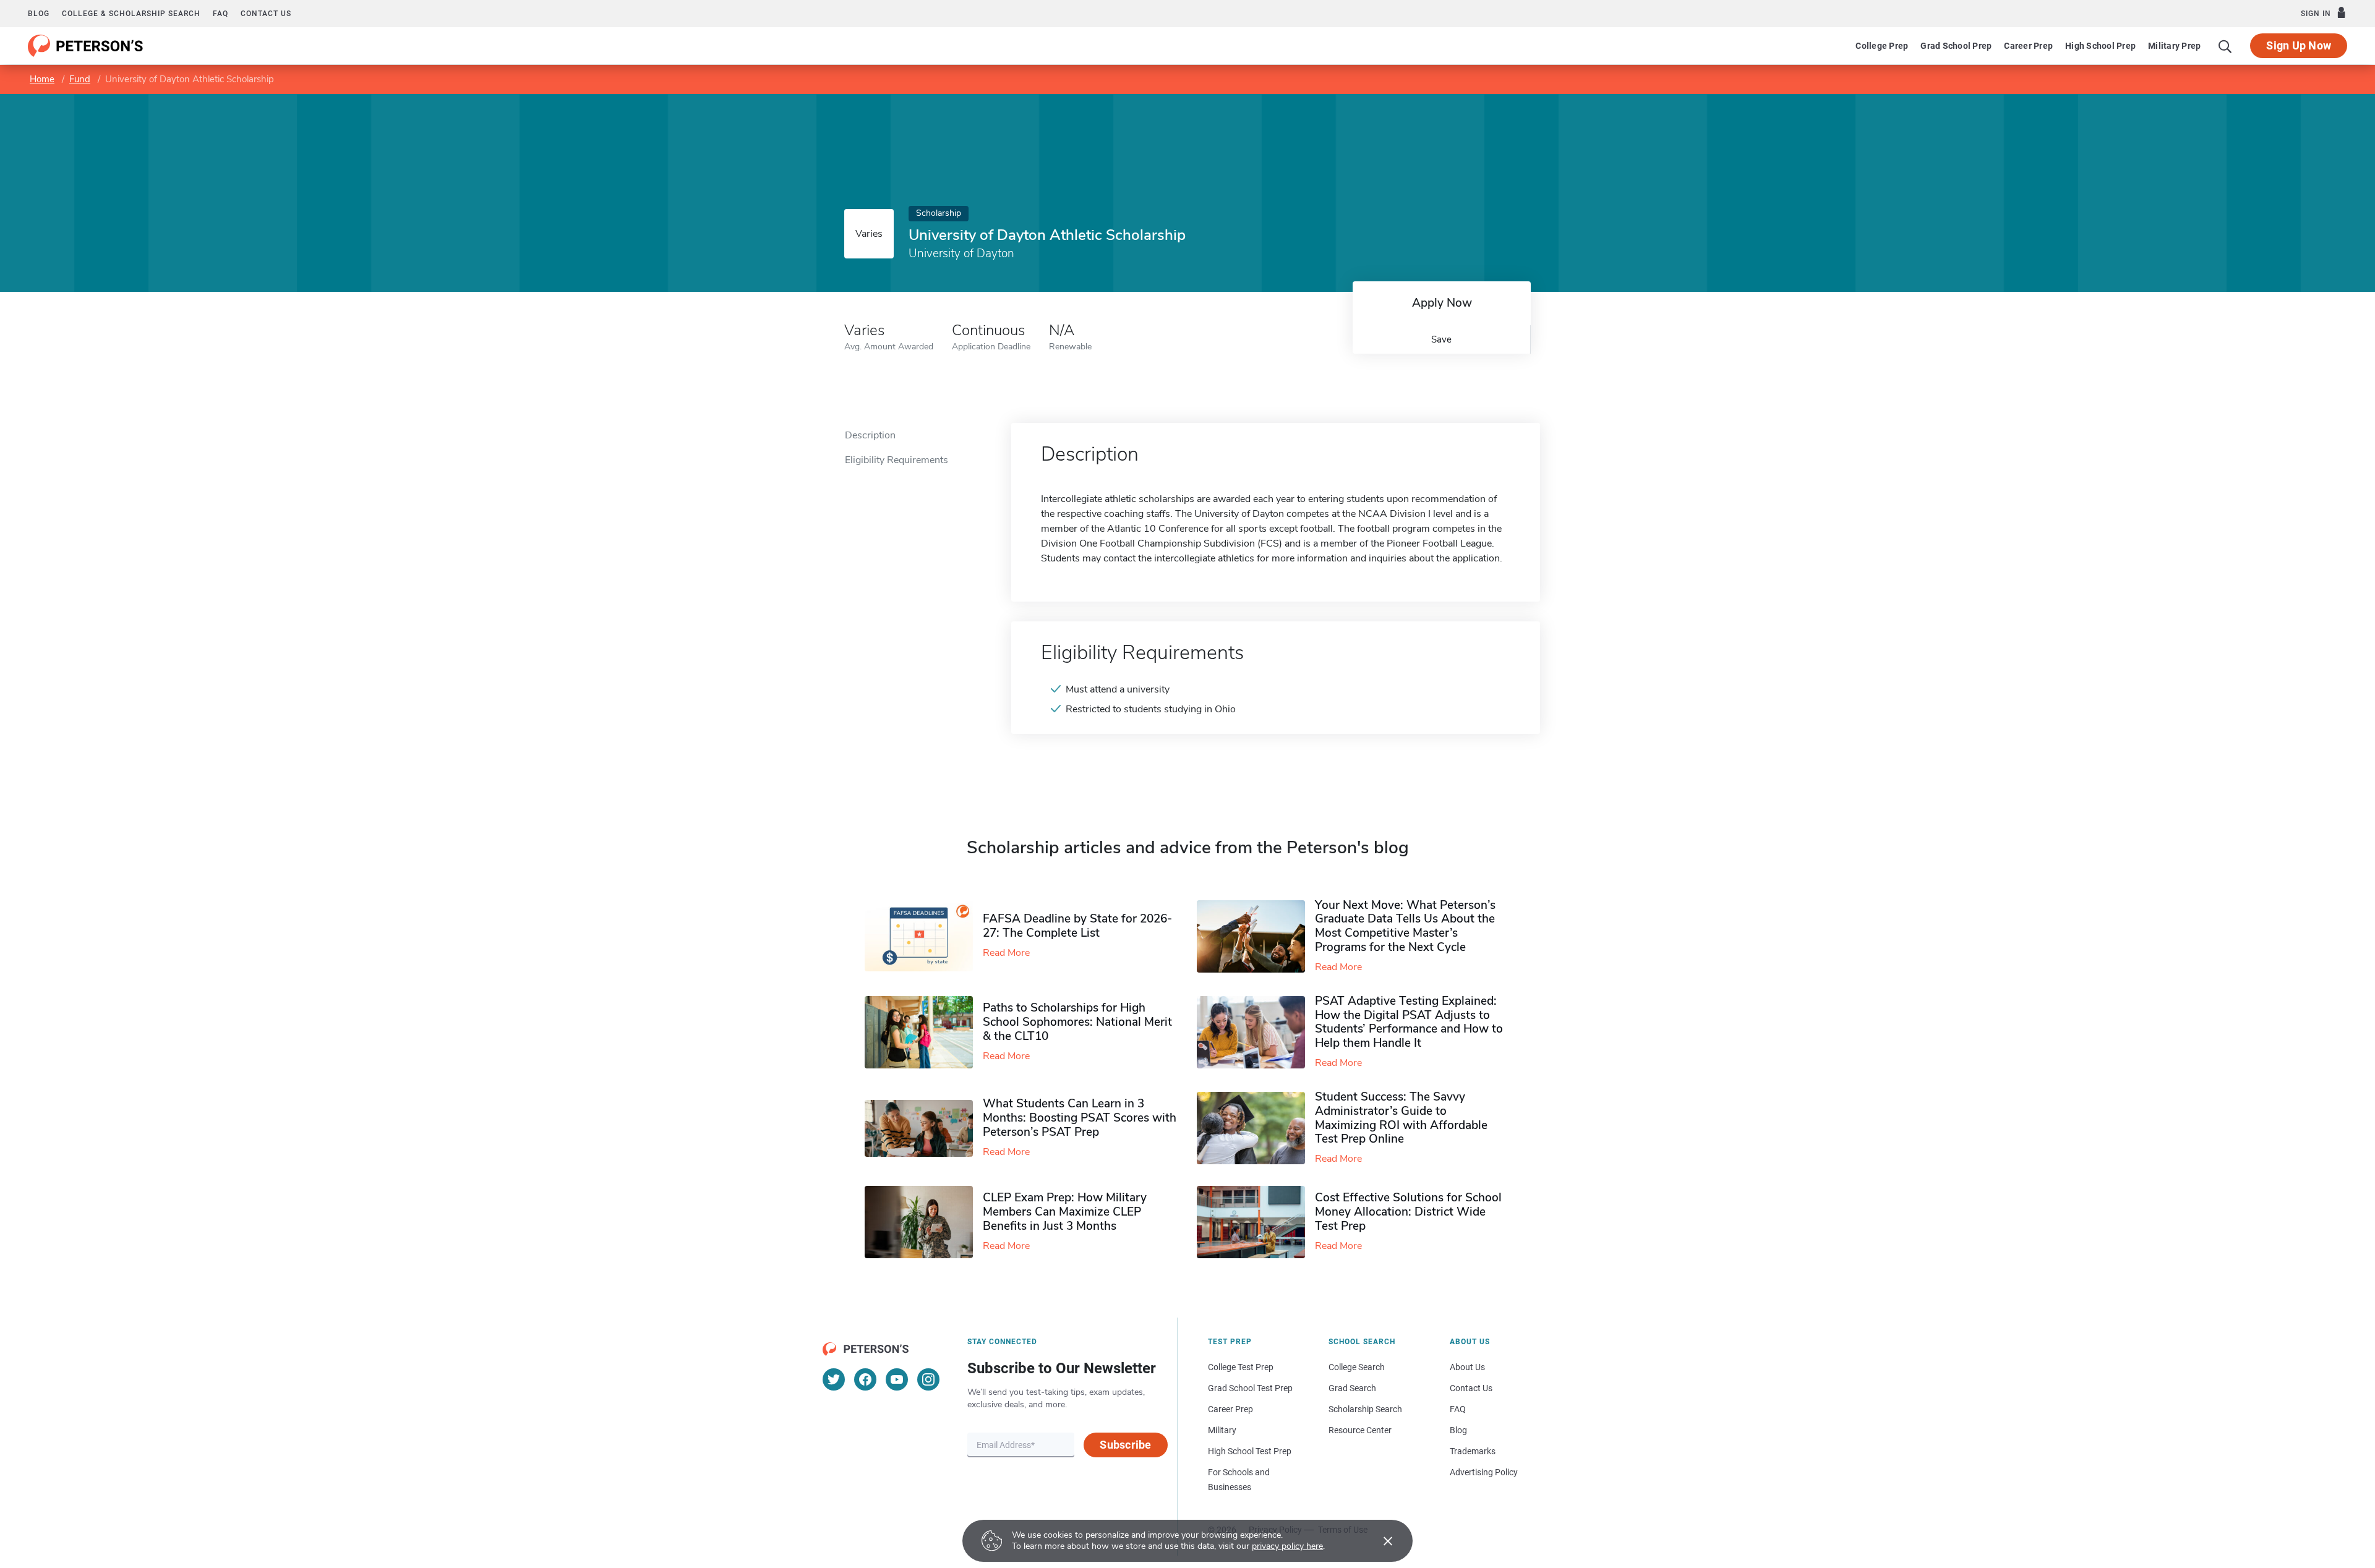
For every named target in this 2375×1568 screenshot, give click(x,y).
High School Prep (2100, 46)
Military (1222, 1430)
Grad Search (1352, 1388)
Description (870, 435)
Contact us (266, 14)
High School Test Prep (1250, 1451)
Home (42, 79)
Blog (39, 14)
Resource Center (1360, 1430)
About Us (1467, 1367)
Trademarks (1473, 1451)
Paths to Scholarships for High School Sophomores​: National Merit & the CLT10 (1077, 1022)
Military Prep (2174, 46)
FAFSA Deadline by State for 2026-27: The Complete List (1077, 926)
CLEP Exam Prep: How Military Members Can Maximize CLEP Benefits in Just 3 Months (1065, 1212)
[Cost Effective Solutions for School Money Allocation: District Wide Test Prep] (1256, 1222)
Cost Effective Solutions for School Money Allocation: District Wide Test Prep (1408, 1212)
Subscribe (1125, 1445)
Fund (80, 79)
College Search (1357, 1367)
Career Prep (2028, 46)
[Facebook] (865, 1379)
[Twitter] (834, 1379)
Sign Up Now (2299, 45)
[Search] (2225, 46)
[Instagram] (928, 1379)
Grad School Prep (1956, 46)
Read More (1006, 953)
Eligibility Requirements (897, 460)
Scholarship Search (1365, 1409)
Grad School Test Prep (1250, 1388)
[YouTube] (897, 1379)
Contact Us (1471, 1388)
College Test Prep (1241, 1367)
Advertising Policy (1484, 1472)
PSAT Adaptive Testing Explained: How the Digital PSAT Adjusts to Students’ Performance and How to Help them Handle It (1409, 1022)
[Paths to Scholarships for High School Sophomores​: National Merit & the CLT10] (924, 1032)
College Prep (1882, 46)
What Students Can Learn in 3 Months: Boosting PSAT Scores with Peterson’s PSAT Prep (1080, 1118)
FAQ (220, 14)
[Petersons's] (86, 46)
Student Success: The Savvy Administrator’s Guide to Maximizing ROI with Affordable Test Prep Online (1401, 1118)
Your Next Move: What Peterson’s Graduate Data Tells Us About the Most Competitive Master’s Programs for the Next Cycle (1405, 926)
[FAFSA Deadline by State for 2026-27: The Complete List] (924, 936)
